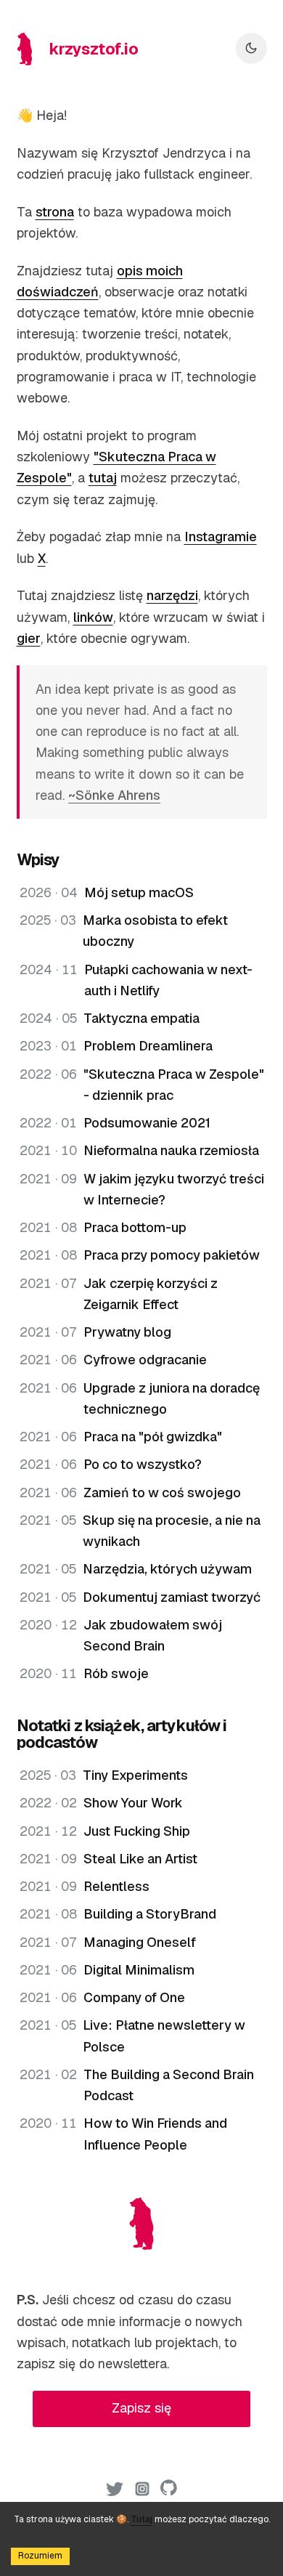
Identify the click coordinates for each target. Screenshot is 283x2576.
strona (55, 212)
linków (93, 617)
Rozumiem (40, 2556)
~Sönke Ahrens (114, 795)
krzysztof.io (94, 49)
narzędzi (172, 595)
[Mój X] (115, 2492)
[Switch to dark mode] (251, 48)
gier (29, 638)
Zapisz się (141, 2408)
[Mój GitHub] (169, 2492)
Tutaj (141, 2519)
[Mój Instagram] (142, 2492)
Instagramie (221, 536)
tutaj (103, 478)
